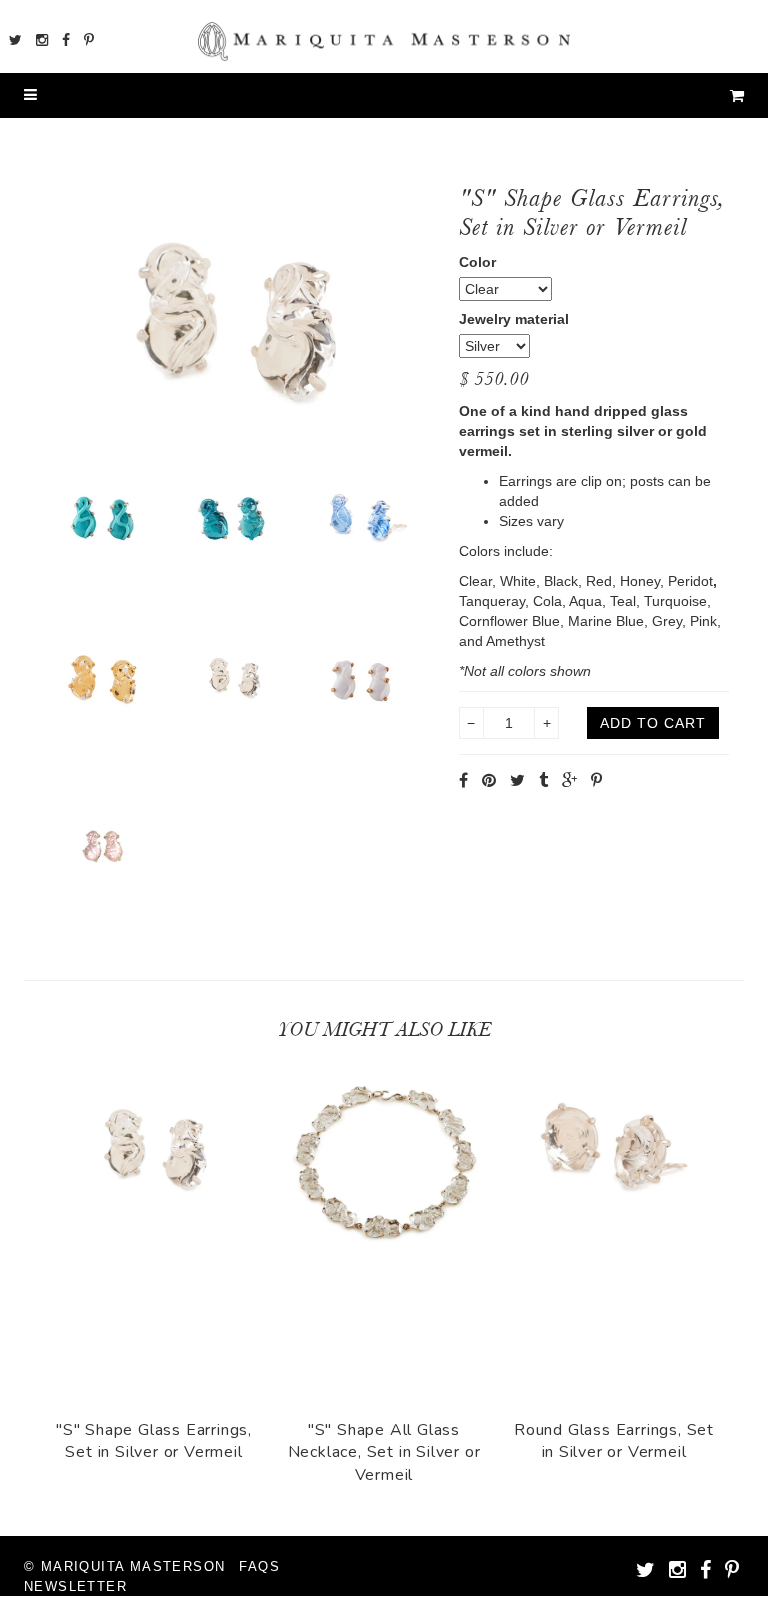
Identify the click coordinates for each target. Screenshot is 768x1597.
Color (477, 262)
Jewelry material (514, 319)
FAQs (259, 1566)
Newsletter (75, 1586)
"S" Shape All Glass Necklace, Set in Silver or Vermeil (384, 1452)
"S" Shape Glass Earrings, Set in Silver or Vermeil (154, 1441)
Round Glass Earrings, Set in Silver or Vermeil (614, 1441)
